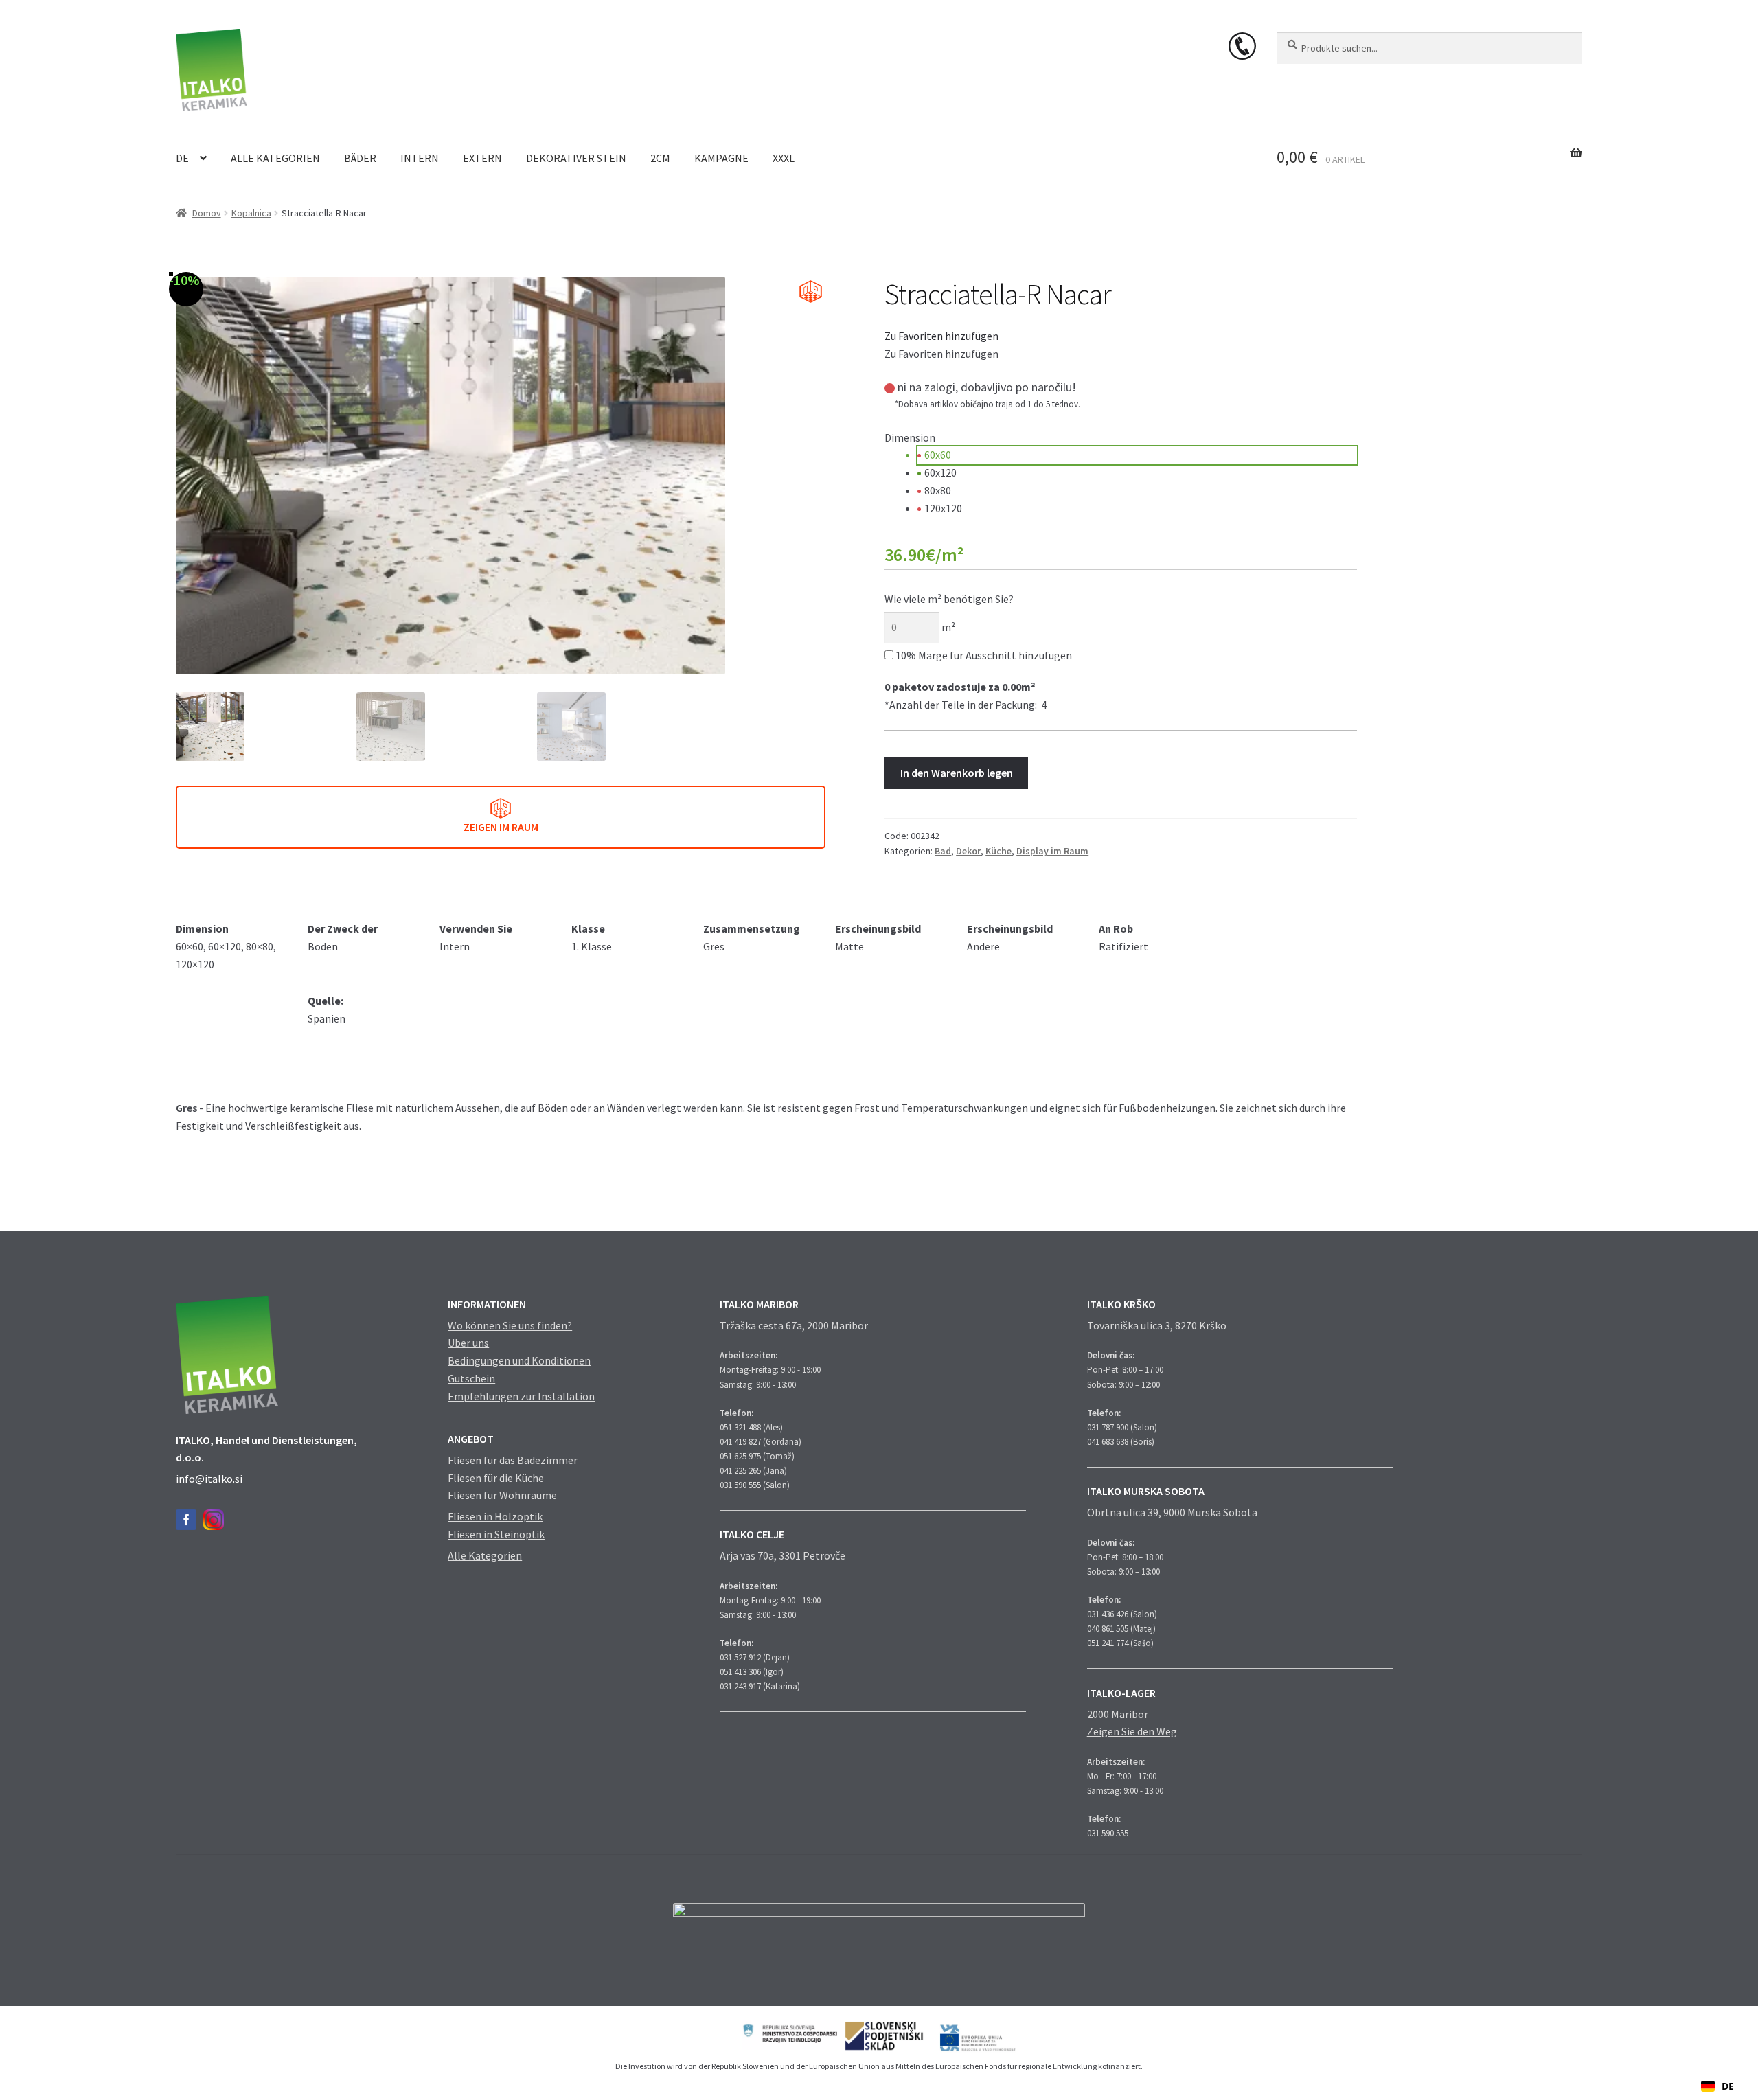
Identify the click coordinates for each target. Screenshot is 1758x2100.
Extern (482, 158)
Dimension (910, 437)
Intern (420, 158)
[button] (941, 336)
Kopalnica (251, 213)
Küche (998, 851)
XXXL (784, 158)
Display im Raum (1052, 851)
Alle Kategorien (275, 158)
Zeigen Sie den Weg (1132, 1731)
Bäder (360, 158)
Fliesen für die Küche (496, 1478)
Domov (207, 213)
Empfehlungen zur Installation (521, 1396)
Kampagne (721, 158)
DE (182, 158)
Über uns (468, 1343)
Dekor (968, 851)
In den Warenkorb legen (957, 773)
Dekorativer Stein (576, 158)
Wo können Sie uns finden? (510, 1325)
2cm (660, 158)
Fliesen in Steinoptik (496, 1534)
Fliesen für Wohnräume (502, 1495)
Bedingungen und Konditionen (519, 1360)
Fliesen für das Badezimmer (513, 1460)
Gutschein (471, 1378)
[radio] (1137, 455)
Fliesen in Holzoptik (495, 1516)
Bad (943, 851)
